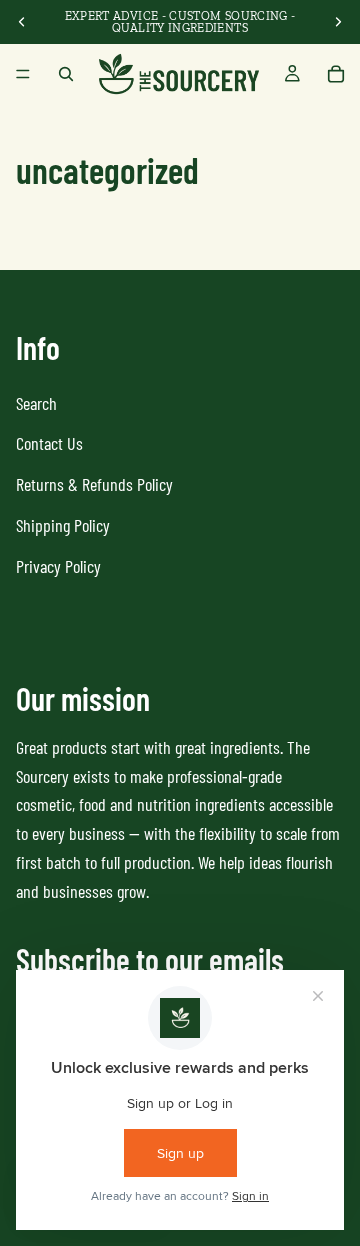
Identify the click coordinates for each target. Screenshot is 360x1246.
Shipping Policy (63, 525)
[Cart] (336, 74)
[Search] (66, 74)
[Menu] (23, 74)
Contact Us (49, 443)
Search (36, 403)
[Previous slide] (22, 22)
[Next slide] (338, 22)
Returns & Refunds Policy (94, 484)
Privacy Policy (58, 566)
